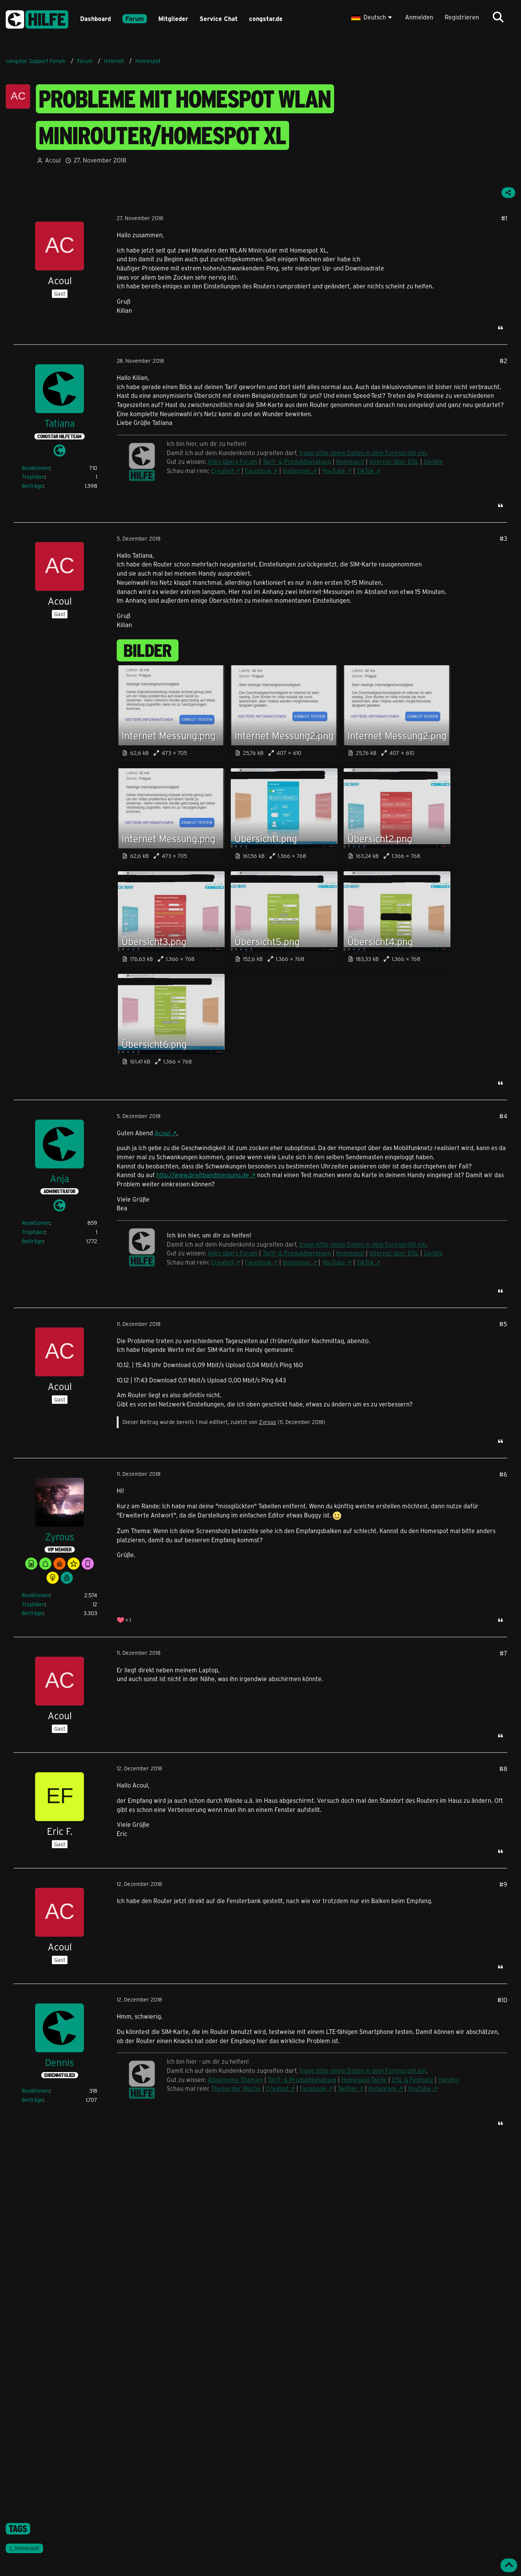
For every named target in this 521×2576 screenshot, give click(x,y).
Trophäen (33, 477)
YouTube (334, 471)
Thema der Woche (236, 2088)
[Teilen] (508, 193)
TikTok (365, 471)
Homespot (350, 461)
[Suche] (498, 17)
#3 (503, 538)
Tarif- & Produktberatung (297, 461)
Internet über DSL (394, 461)
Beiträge (32, 486)
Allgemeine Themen (235, 2080)
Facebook (258, 471)
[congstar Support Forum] (37, 18)
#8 (503, 1769)
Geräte (433, 461)
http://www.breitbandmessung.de (203, 1175)
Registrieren (462, 17)
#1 (504, 218)
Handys (449, 2080)
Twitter (347, 2088)
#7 (503, 1653)
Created (222, 471)
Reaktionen (36, 468)
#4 (503, 1116)
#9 (503, 1884)
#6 (503, 1474)
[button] (372, 17)
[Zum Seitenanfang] (509, 2565)
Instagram (297, 471)
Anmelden (419, 17)
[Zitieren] (500, 328)
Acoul (162, 1133)
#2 (503, 361)
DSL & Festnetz (412, 2080)
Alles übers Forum (232, 461)
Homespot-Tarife (364, 2080)
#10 (502, 2000)
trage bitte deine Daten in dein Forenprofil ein (363, 453)
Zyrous (268, 1422)
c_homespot (24, 2548)
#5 (503, 1324)
